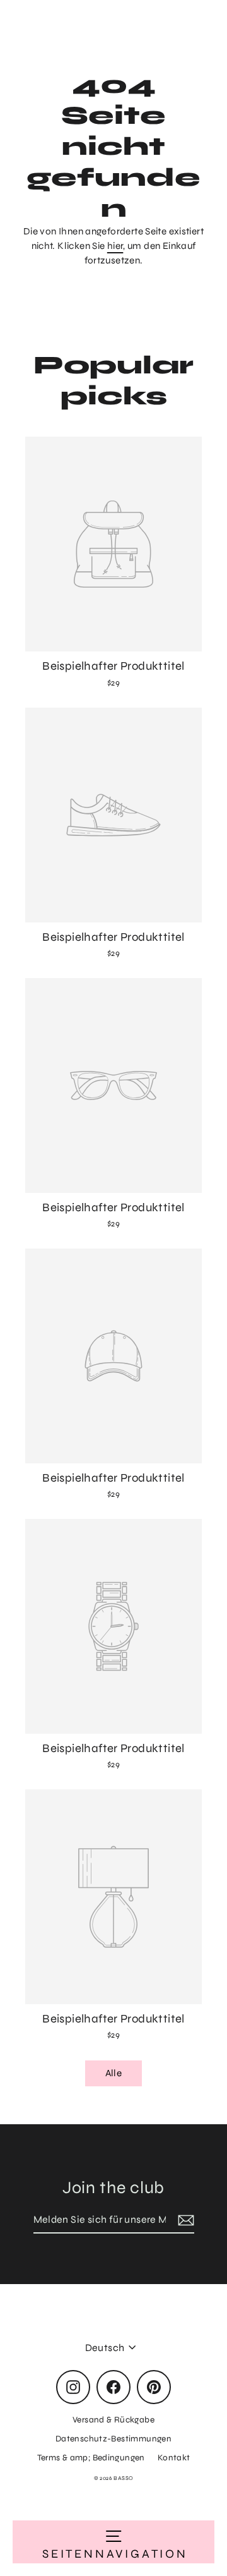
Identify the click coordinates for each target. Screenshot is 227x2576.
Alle (114, 2073)
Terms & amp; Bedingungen (91, 2458)
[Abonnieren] (184, 2220)
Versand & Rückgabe (113, 2420)
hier (115, 246)
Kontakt (174, 2458)
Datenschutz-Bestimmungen (113, 2439)
